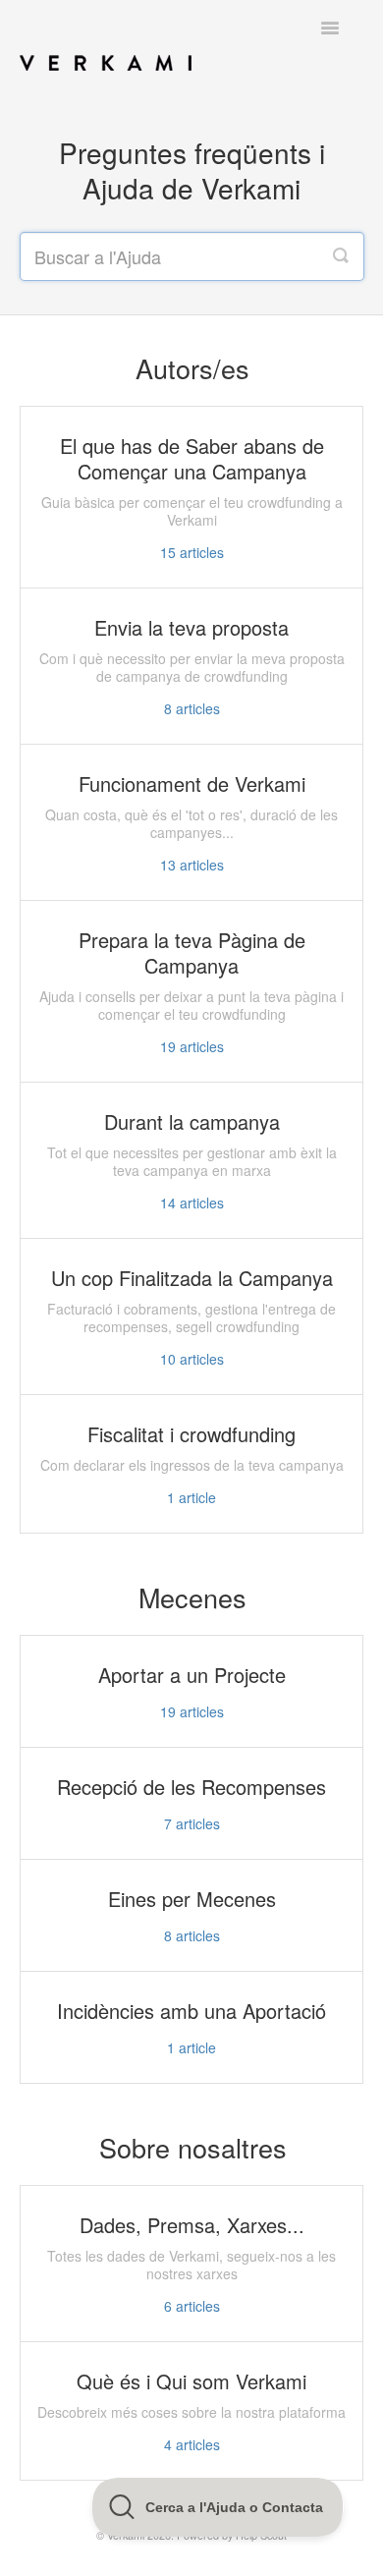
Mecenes (192, 1597)
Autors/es (192, 368)
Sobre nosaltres (193, 2147)
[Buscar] (341, 256)
